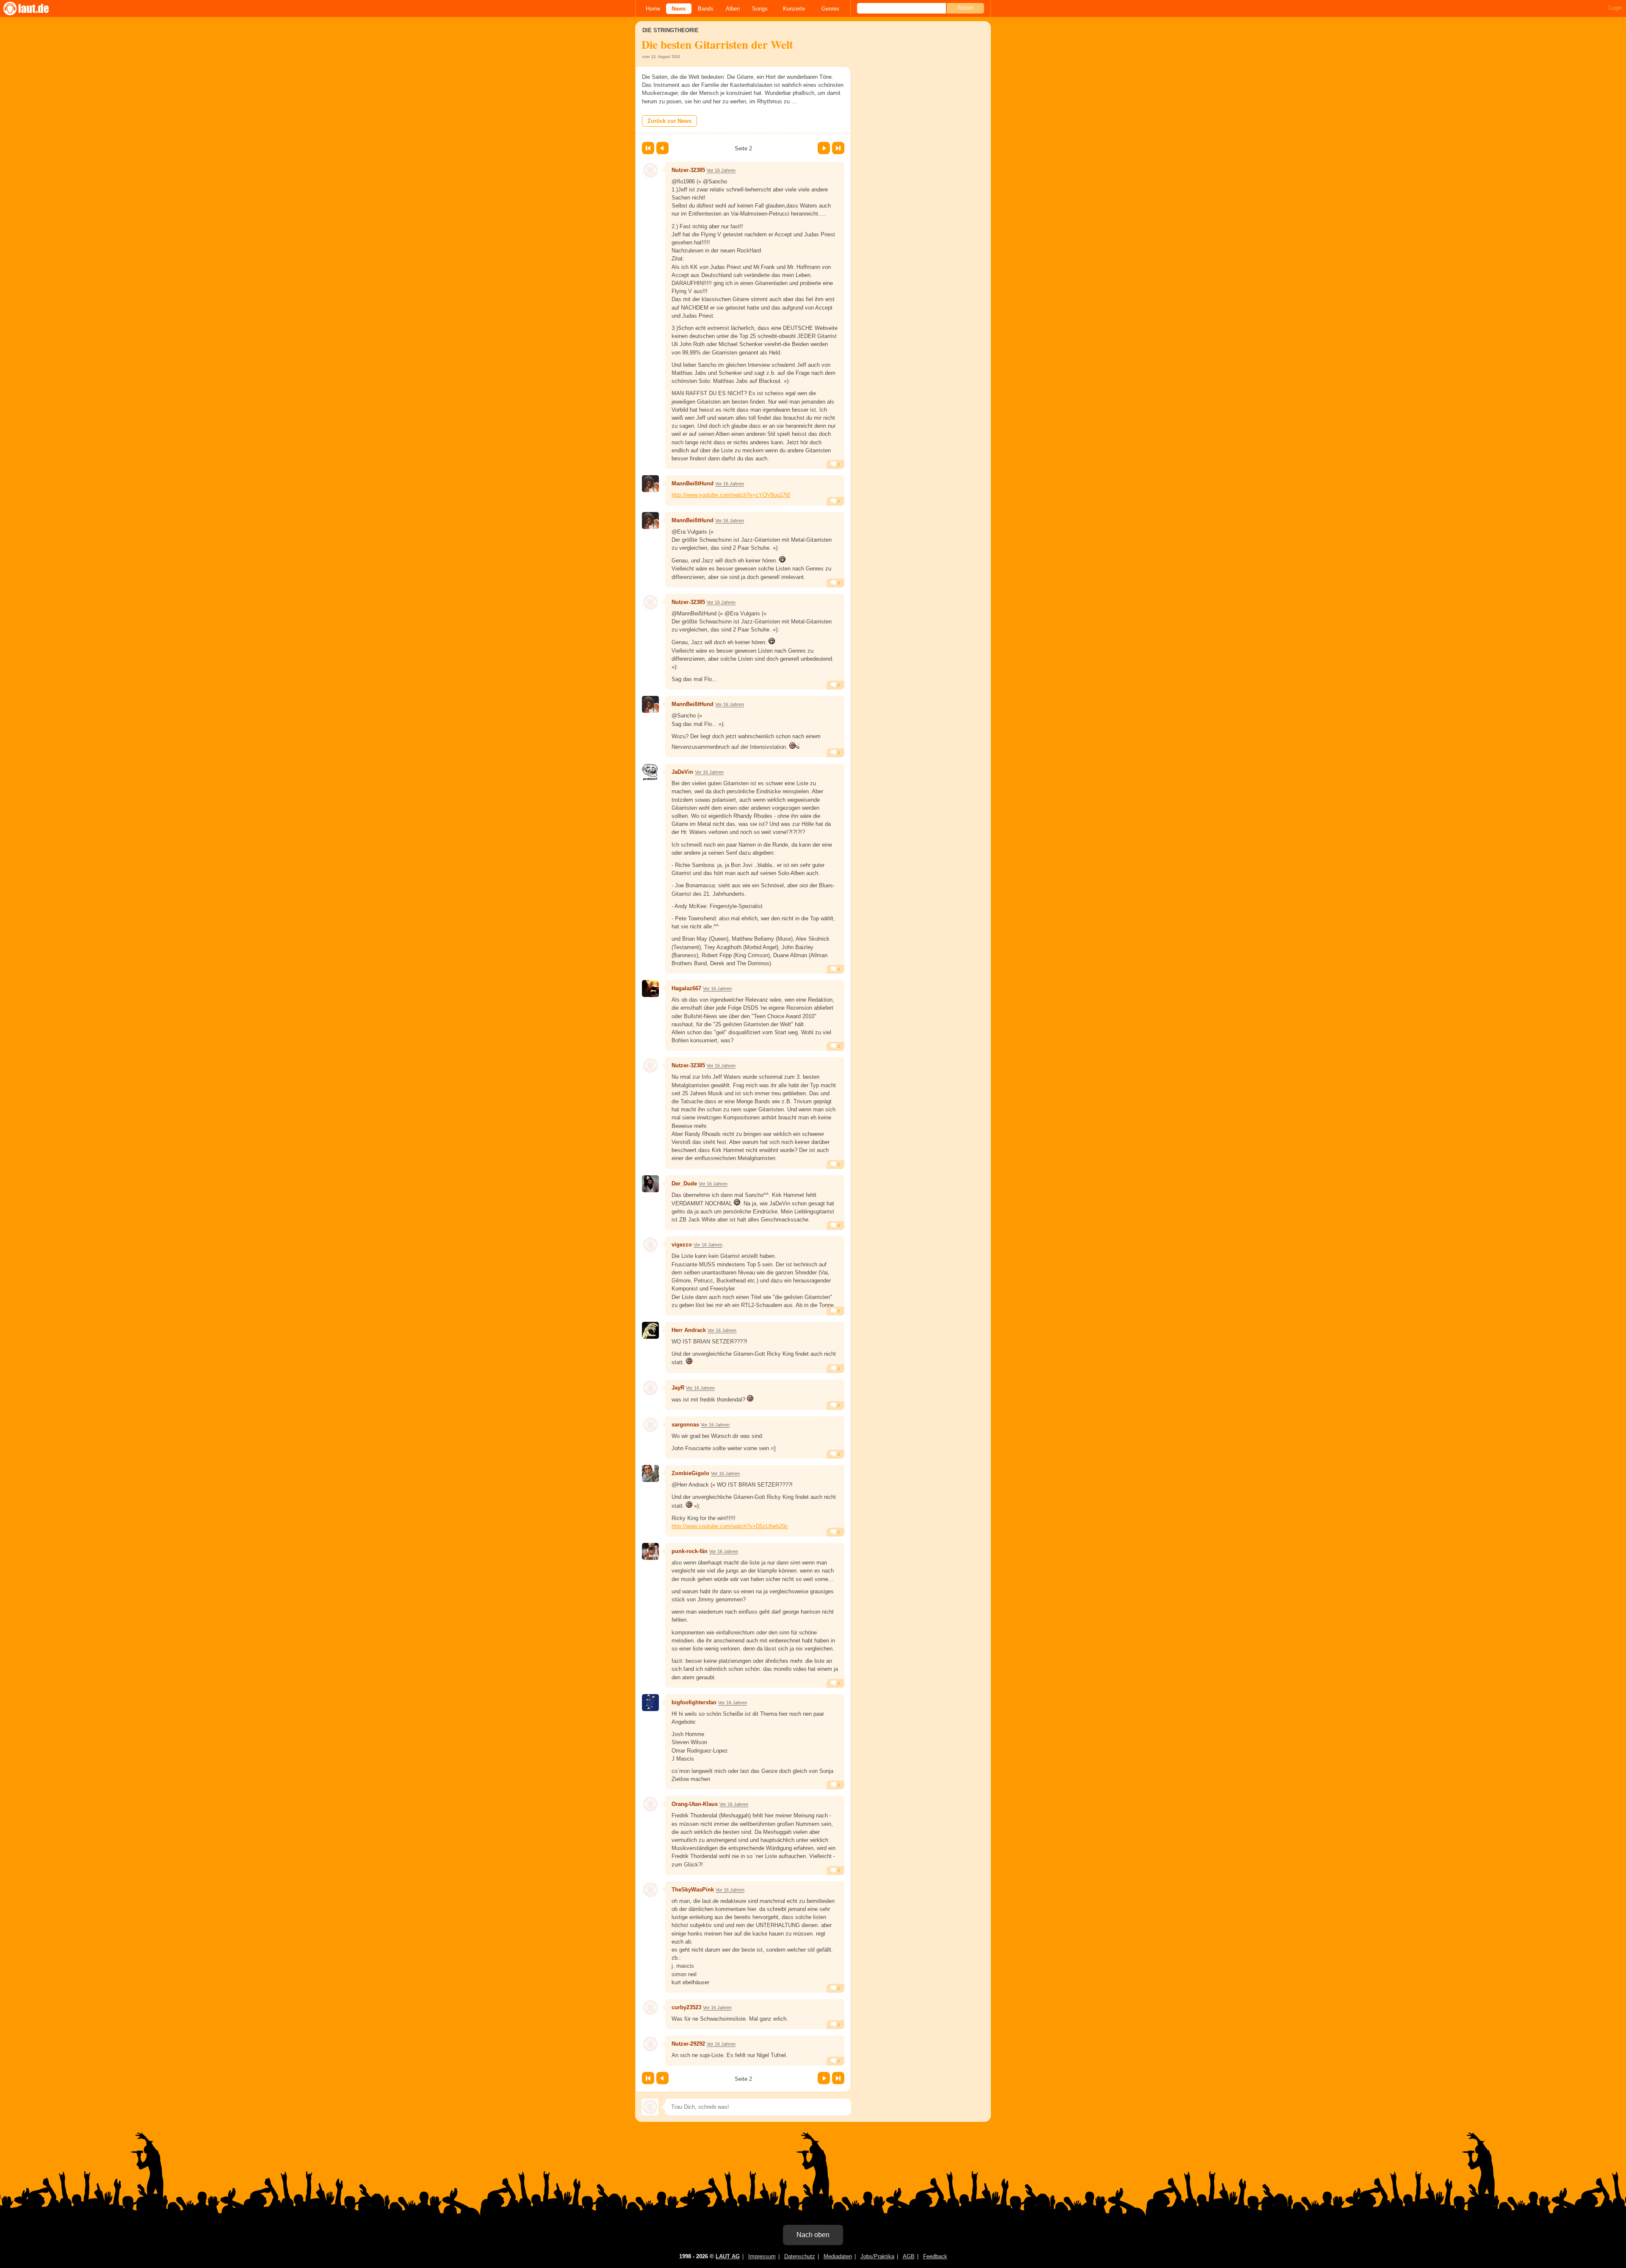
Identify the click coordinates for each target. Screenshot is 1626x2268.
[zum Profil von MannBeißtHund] (650, 484)
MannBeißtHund (693, 483)
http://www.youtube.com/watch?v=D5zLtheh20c (730, 1526)
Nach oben (813, 2235)
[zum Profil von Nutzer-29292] (650, 2044)
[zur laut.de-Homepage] (34, 8)
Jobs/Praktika (877, 2256)
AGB (909, 2256)
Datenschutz (800, 2256)
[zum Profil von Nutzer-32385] (650, 170)
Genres (830, 9)
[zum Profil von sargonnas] (650, 1425)
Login (1615, 8)
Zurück (662, 148)
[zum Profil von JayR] (650, 1388)
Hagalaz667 (686, 988)
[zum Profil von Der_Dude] (650, 1184)
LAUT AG (728, 2256)
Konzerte (794, 9)
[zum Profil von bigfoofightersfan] (650, 1703)
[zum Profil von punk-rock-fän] (650, 1551)
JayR (678, 1388)
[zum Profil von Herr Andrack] (650, 1330)
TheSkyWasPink (693, 1890)
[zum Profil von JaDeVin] (650, 772)
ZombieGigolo (690, 1473)
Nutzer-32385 (688, 170)
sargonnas (685, 1425)
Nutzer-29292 (688, 2044)
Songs (760, 9)
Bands (706, 9)
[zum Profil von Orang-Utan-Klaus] (650, 1804)
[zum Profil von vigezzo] (650, 1245)
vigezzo (682, 1245)
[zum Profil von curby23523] (650, 2008)
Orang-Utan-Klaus (695, 1804)
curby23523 (686, 2007)
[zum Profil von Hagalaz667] (650, 989)
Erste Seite (648, 148)
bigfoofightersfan (694, 1702)
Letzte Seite (838, 148)
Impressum (762, 2256)
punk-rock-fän (690, 1551)
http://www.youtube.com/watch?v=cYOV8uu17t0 (731, 495)
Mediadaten (838, 2256)
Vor (824, 148)
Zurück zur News (669, 121)
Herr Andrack (689, 1330)
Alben (733, 9)
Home (653, 9)
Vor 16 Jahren (721, 170)
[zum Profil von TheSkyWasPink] (650, 1890)
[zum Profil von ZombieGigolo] (650, 1473)
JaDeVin (682, 772)
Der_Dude (684, 1184)
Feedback (935, 2256)
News (679, 9)
